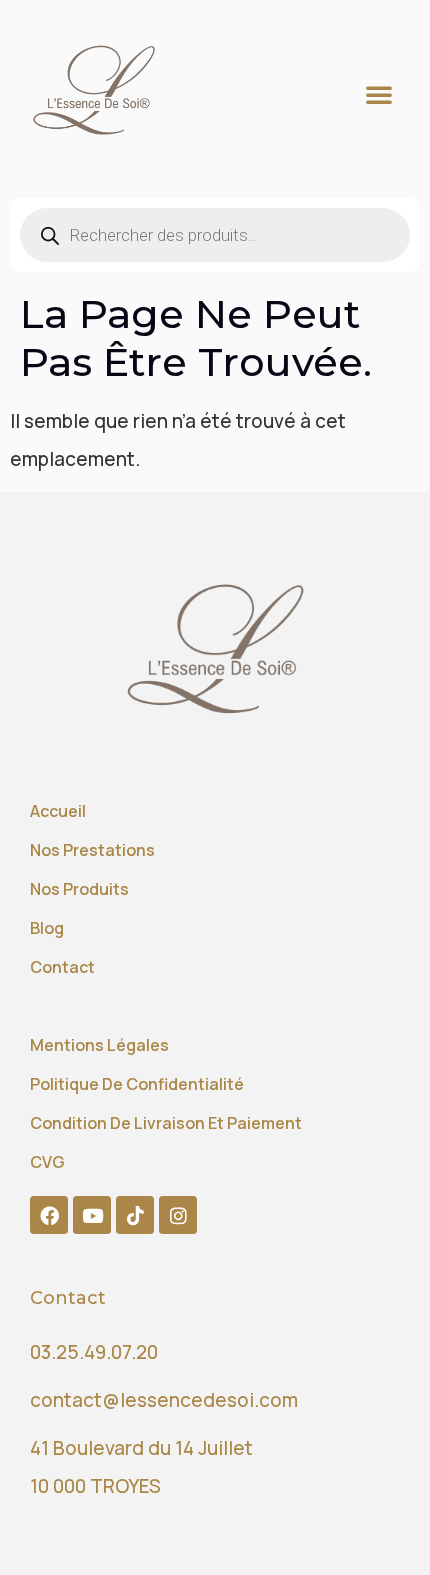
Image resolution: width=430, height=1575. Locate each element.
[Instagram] (178, 1215)
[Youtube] (92, 1215)
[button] (379, 94)
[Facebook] (49, 1215)
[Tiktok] (135, 1215)
